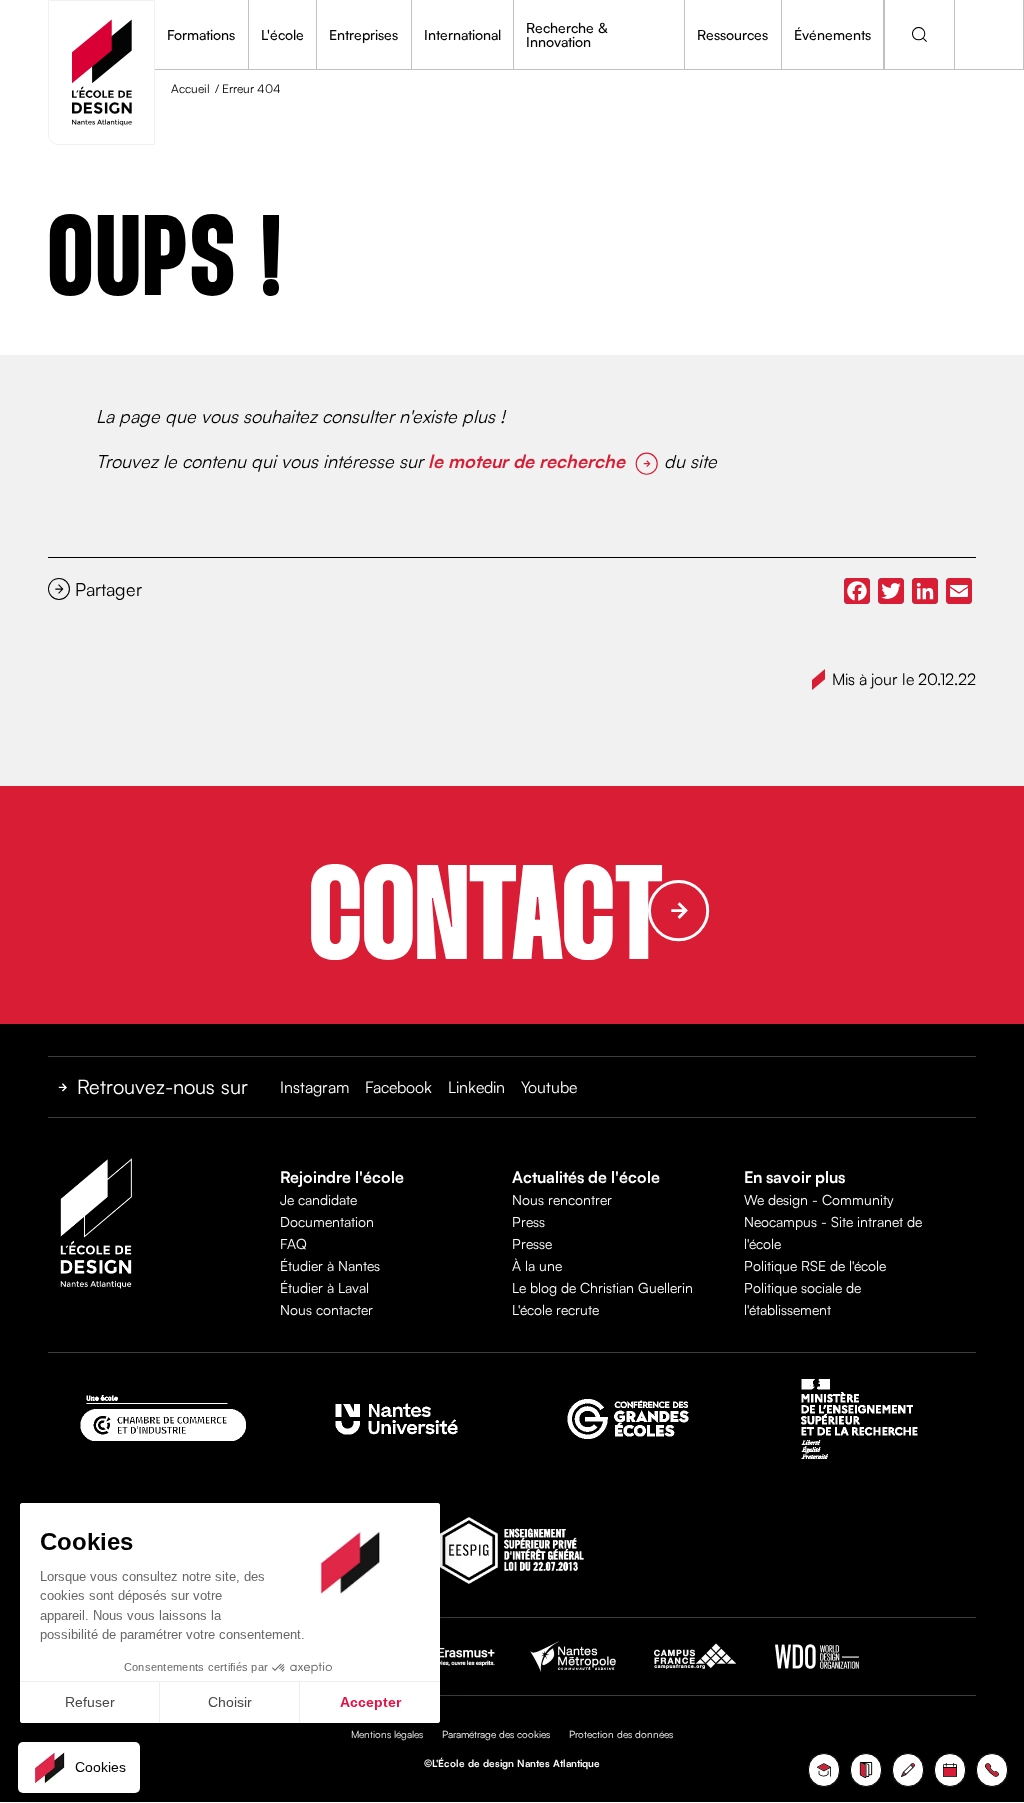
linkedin (476, 1087)
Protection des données (621, 1734)
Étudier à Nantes (330, 1265)
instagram (314, 1087)
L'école (282, 34)
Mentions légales (387, 1734)
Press (528, 1221)
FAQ (293, 1243)
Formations (201, 34)
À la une (537, 1265)
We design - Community (819, 1199)
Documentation (327, 1221)
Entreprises (363, 34)
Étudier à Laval (324, 1287)
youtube (549, 1087)
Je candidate (318, 1199)
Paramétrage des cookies (496, 1734)
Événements (832, 34)
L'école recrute (555, 1309)
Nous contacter (326, 1309)
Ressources (732, 34)
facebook (398, 1087)
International (462, 34)
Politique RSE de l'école (815, 1265)
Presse (532, 1243)
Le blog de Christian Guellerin (602, 1287)
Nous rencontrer (562, 1199)
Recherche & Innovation (566, 34)
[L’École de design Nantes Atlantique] (101, 72)
